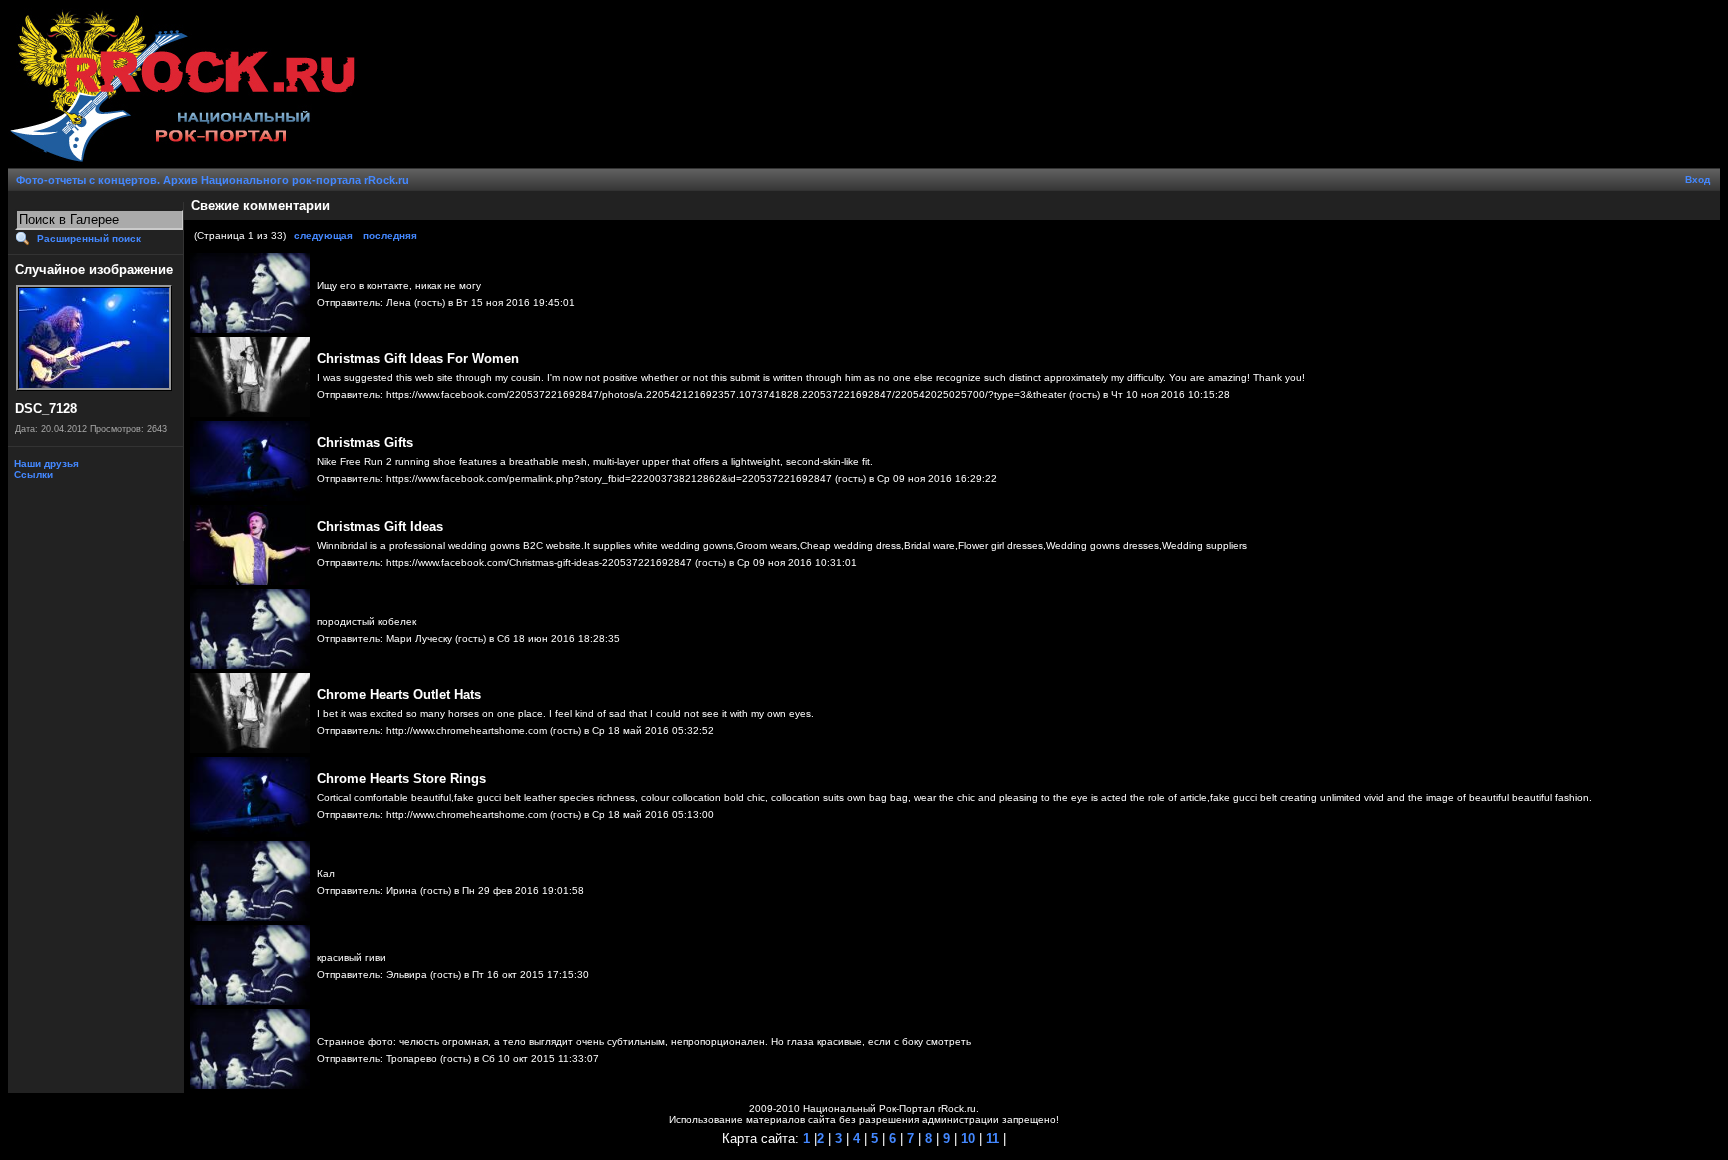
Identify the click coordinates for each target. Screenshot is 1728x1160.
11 (990, 1138)
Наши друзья (45, 463)
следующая (323, 235)
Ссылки (32, 474)
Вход (1697, 179)
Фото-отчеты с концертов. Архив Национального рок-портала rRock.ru (212, 180)
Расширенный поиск (89, 238)
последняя (390, 235)
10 (966, 1138)
